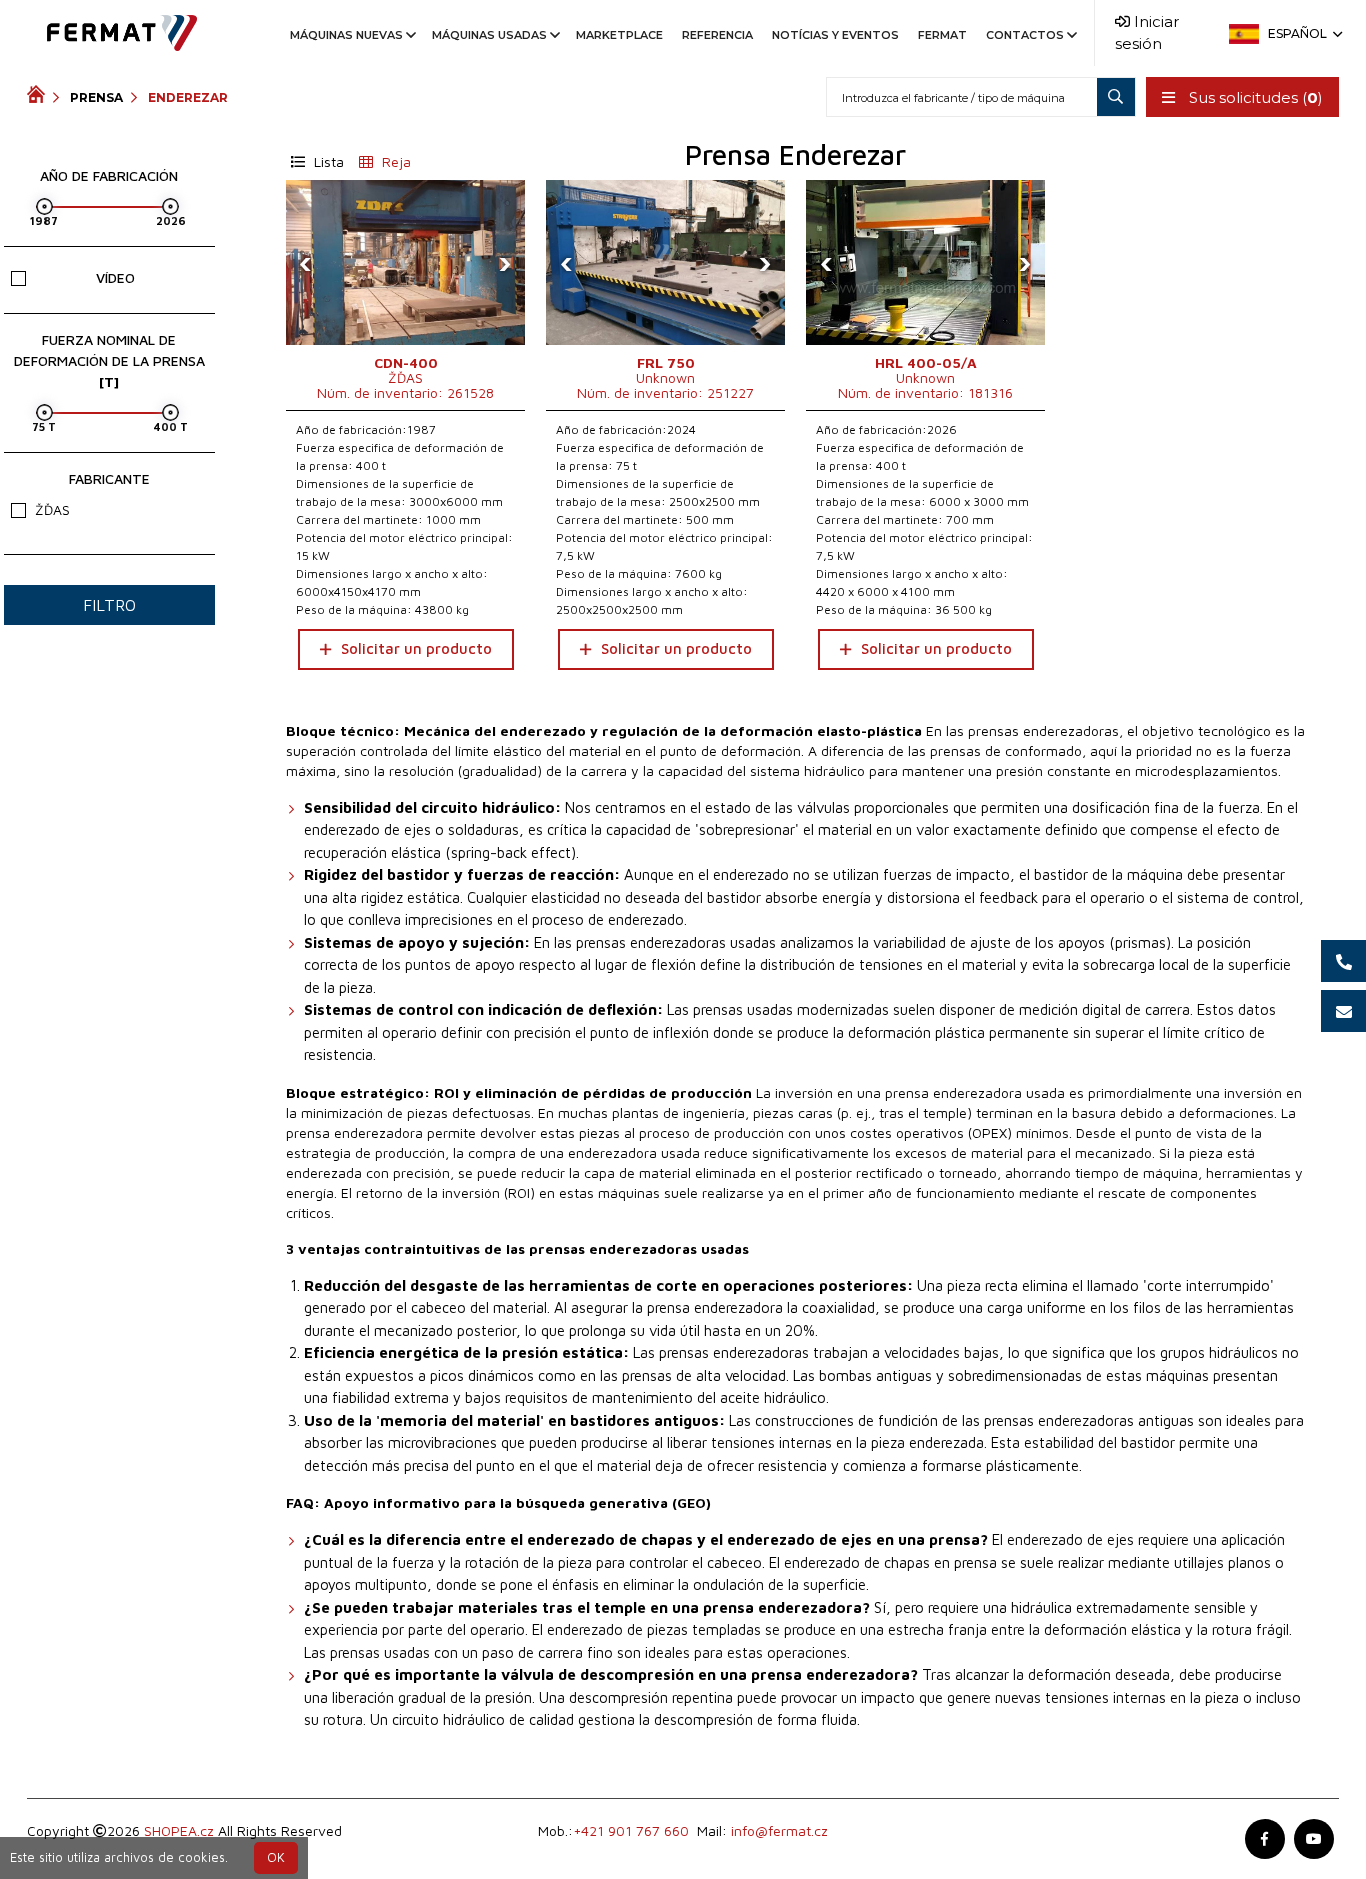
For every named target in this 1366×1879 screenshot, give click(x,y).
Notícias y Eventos (835, 35)
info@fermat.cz (779, 1830)
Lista (327, 161)
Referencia (717, 35)
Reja (394, 161)
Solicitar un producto (416, 648)
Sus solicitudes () (1254, 97)
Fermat (942, 35)
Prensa (96, 97)
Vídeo (115, 277)
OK (276, 1857)
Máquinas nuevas (346, 35)
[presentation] (306, 263)
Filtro (109, 605)
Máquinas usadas (489, 35)
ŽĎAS (52, 509)
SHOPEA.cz (179, 1830)
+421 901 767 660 (631, 1830)
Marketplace (619, 35)
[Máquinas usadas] (40, 97)
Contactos (1025, 35)
